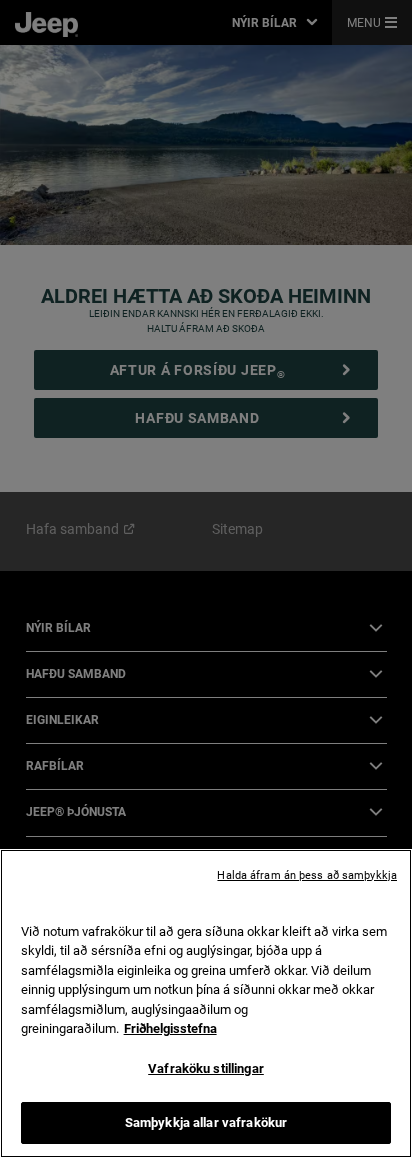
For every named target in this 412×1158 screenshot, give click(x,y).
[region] (206, 1003)
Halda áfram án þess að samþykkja (307, 875)
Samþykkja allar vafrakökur (206, 1122)
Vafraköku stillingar (206, 1068)
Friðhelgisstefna (170, 1028)
